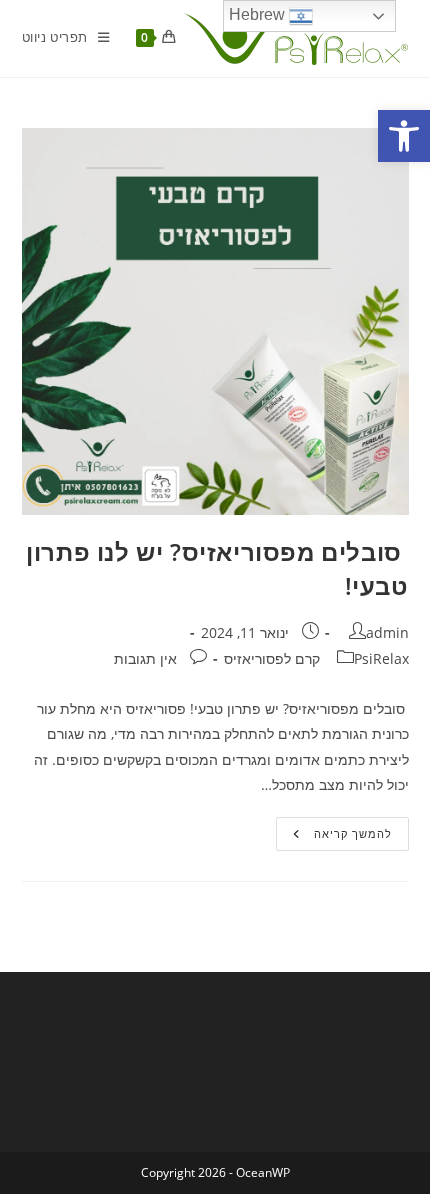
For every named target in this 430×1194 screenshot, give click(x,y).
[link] (404, 136)
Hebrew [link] (259, 14)
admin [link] (387, 632)
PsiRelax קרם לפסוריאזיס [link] (316, 658)
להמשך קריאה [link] (334, 837)
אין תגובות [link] (145, 658)
